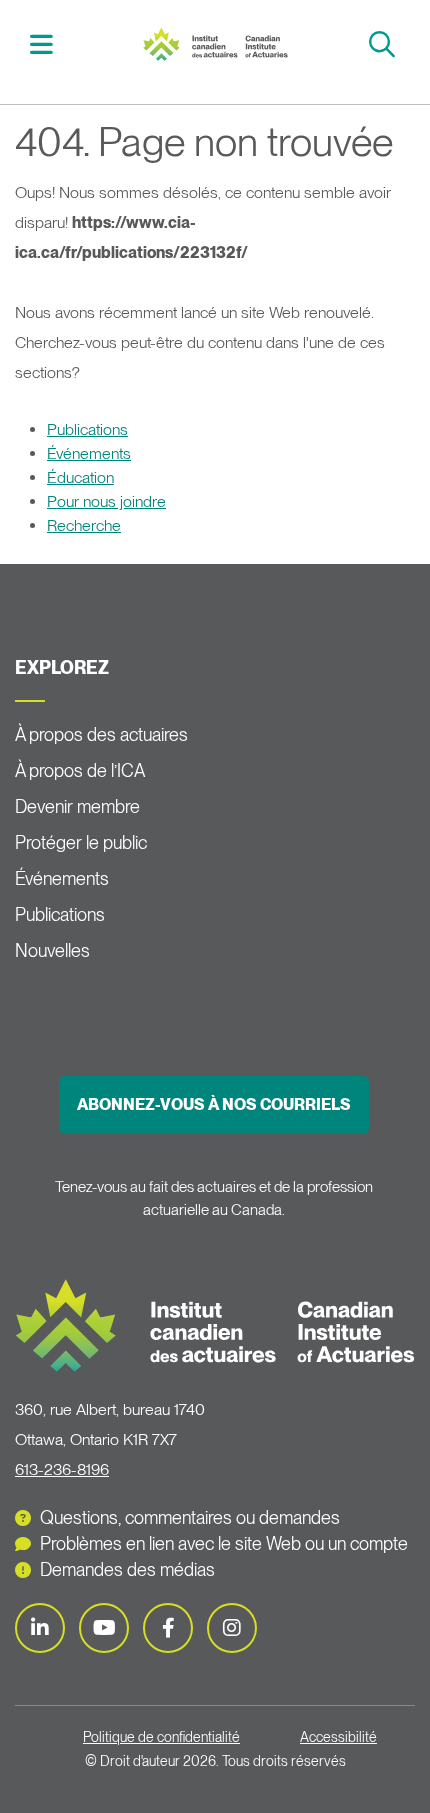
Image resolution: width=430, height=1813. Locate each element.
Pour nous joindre (106, 501)
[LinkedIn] (40, 1628)
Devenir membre (77, 806)
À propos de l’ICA (80, 770)
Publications (87, 429)
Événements (89, 453)
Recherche (84, 525)
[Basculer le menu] (44, 44)
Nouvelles (52, 950)
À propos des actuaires (101, 734)
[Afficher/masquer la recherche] (384, 44)
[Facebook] (168, 1628)
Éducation (80, 477)
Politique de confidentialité (161, 1737)
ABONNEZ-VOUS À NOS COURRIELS (214, 1104)
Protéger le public (81, 842)
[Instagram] (232, 1628)
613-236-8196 (62, 1469)
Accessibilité (338, 1737)
